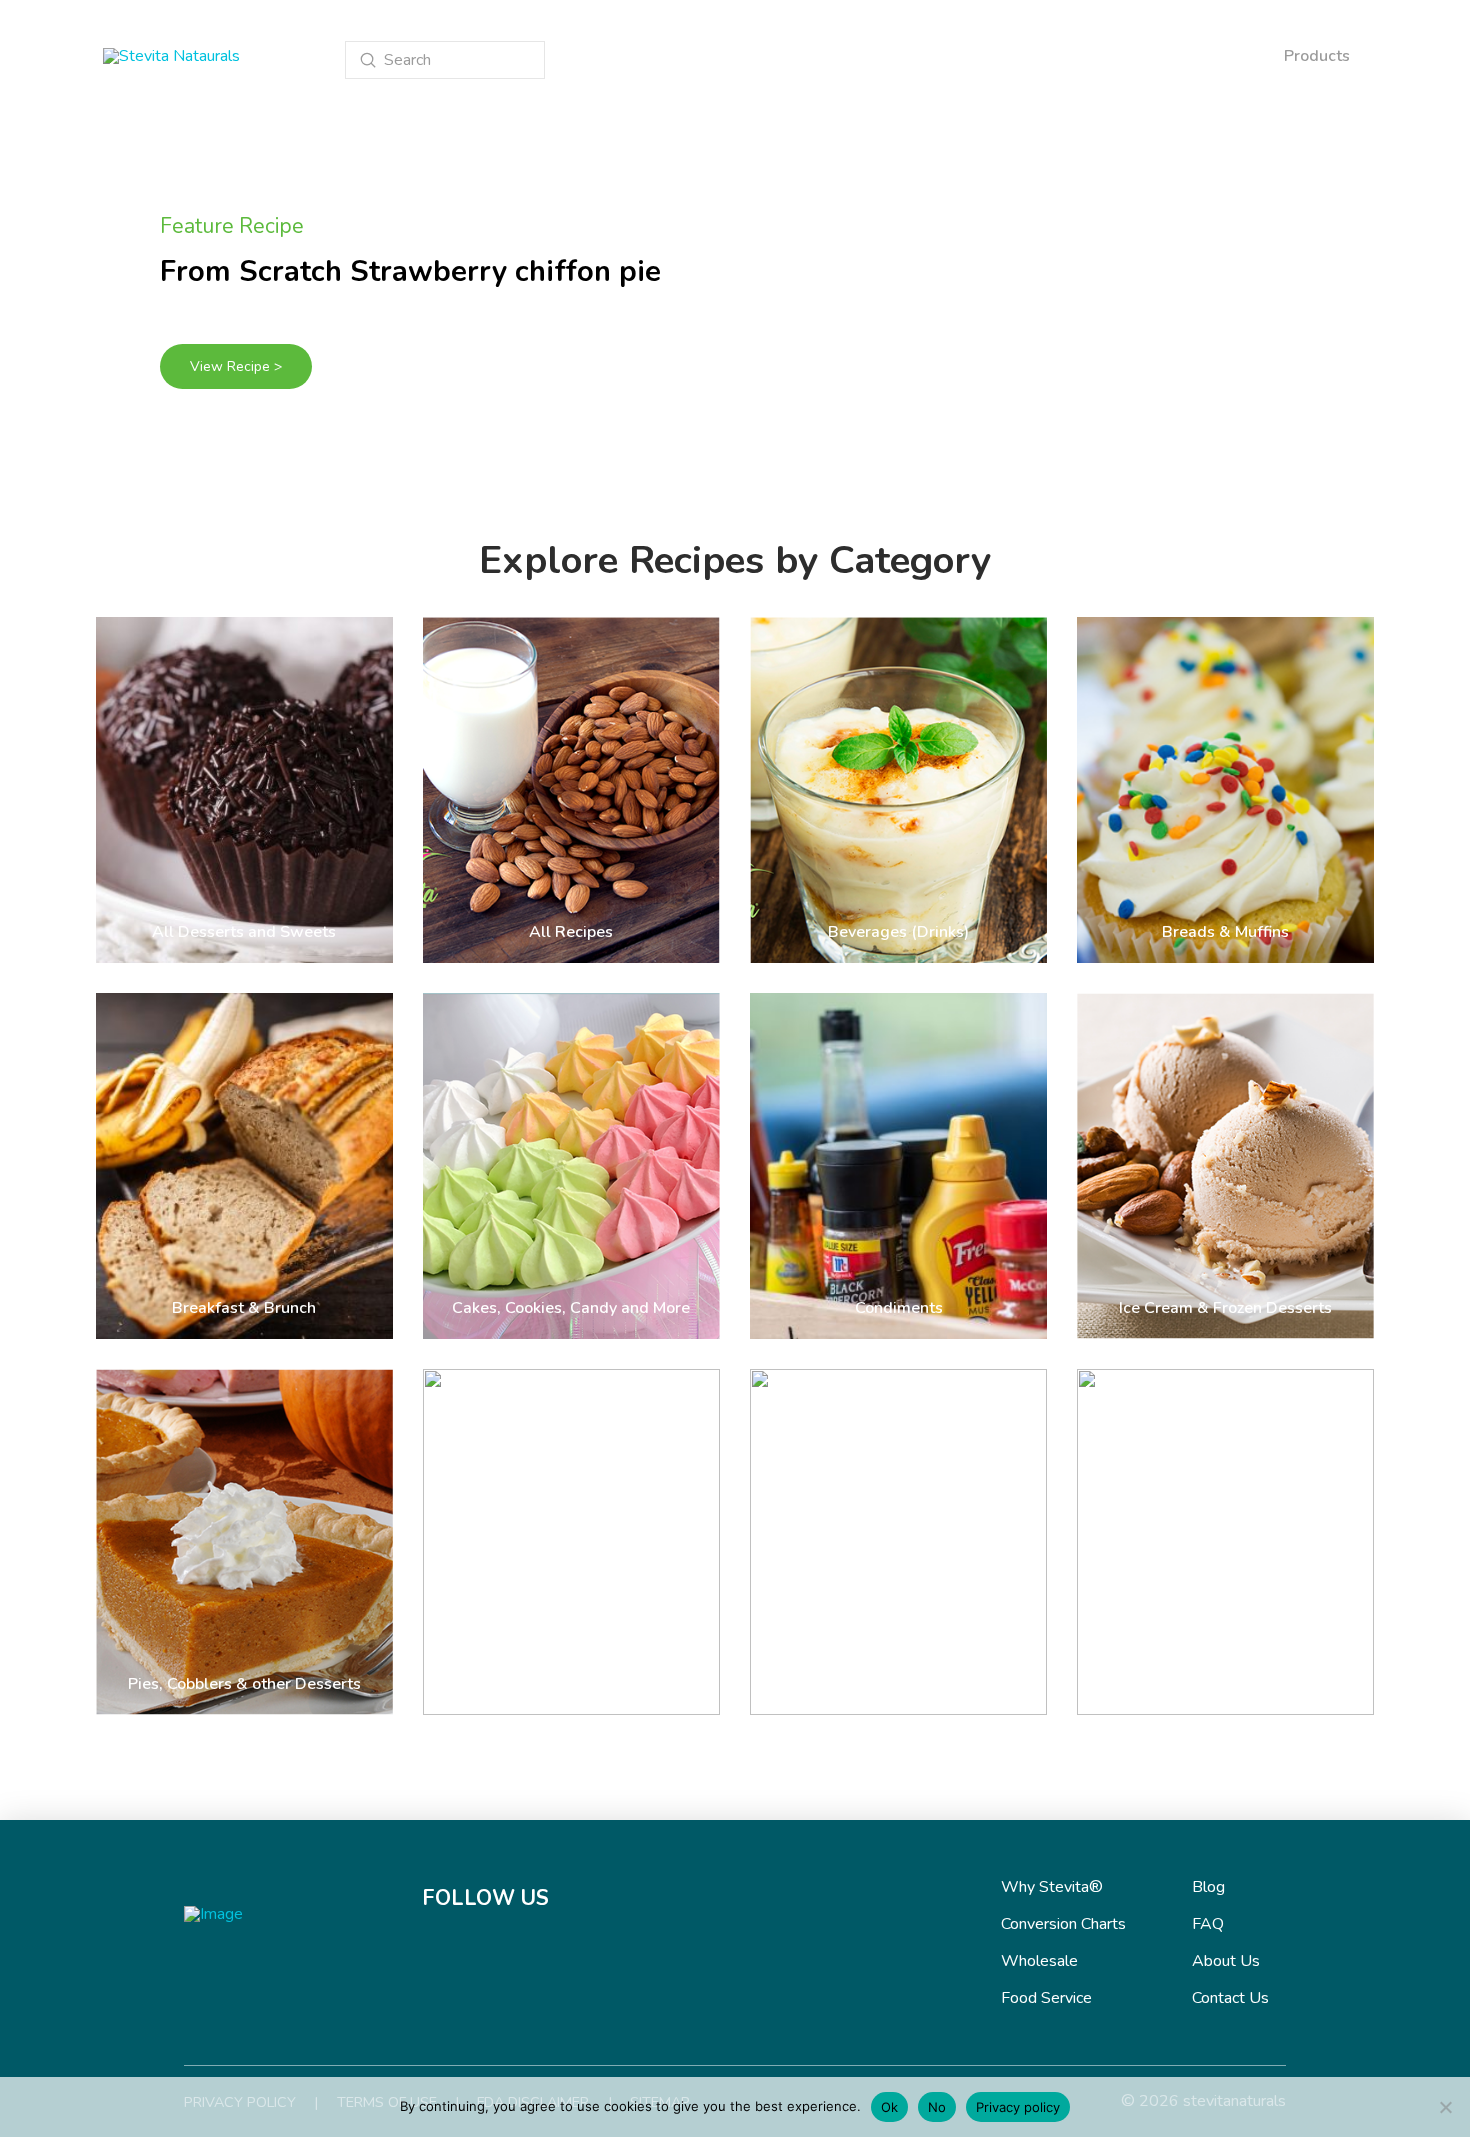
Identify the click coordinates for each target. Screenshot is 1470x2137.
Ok (889, 2107)
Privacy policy (1018, 2107)
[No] (1445, 2107)
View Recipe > (236, 366)
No (937, 2107)
